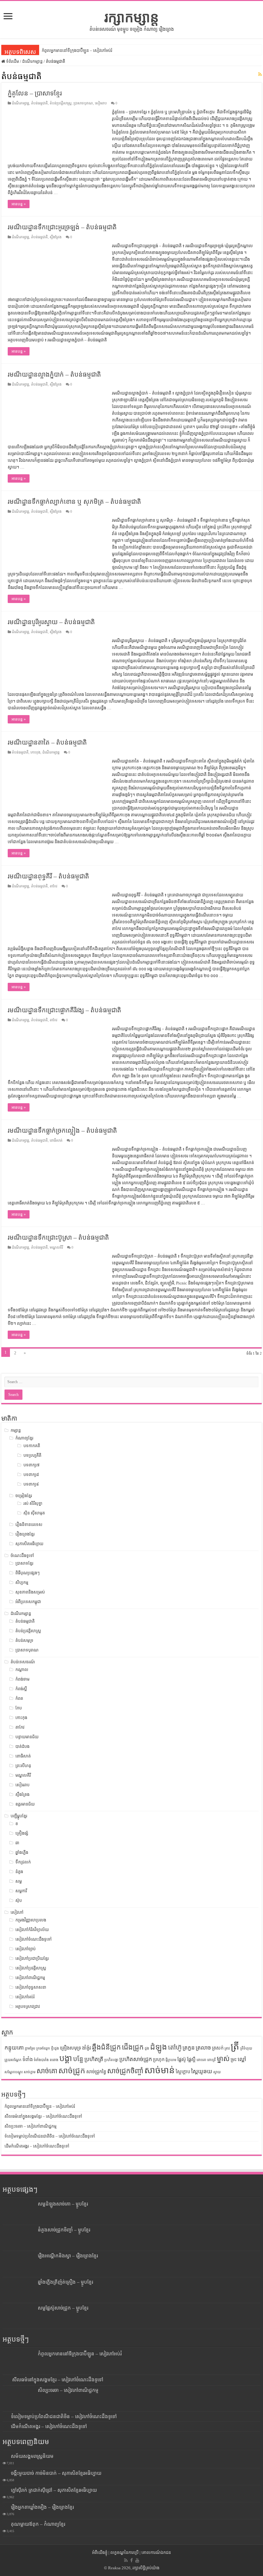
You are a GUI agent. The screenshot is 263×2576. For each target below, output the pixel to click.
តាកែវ (54, 886)
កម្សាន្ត (16, 1430)
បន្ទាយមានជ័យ (27, 1737)
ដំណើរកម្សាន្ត (32, 61)
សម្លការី (21, 1891)
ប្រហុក (159, 2059)
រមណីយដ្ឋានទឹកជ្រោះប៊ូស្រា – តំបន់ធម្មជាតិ (58, 1237)
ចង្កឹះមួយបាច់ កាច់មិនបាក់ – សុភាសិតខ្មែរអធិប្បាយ (56, 2473)
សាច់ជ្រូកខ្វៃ (96, 2072)
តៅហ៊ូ (175, 2047)
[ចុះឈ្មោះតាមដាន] (260, 75)
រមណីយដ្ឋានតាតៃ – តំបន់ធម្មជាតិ (47, 742)
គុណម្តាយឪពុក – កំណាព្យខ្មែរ (38, 2524)
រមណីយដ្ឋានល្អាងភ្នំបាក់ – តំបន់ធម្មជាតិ (54, 374)
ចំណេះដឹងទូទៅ (22, 1556)
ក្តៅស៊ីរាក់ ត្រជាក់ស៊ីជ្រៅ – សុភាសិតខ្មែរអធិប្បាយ (54, 2490)
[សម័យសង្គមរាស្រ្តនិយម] (5, 2456)
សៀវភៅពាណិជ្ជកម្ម (30, 1978)
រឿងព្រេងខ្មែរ (25, 1534)
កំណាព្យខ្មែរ (24, 1438)
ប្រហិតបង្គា (111, 2060)
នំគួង (19, 1872)
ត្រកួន (189, 2048)
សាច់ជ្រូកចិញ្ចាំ (125, 2071)
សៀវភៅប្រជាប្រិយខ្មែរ (32, 1958)
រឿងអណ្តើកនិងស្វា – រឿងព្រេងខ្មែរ (68, 2256)
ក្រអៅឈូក (43, 2048)
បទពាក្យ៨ (31, 1475)
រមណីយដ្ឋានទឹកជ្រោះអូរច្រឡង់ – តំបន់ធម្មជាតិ (62, 227)
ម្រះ (234, 2059)
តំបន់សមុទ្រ (24, 1640)
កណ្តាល (22, 1670)
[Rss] (126, 2560)
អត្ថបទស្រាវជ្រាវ (28, 2006)
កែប (19, 1708)
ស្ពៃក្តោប (183, 2072)
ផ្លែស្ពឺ (191, 2059)
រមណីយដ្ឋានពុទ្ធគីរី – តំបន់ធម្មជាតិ (48, 876)
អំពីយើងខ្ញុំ (100, 2552)
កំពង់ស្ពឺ (21, 1689)
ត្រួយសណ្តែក (13, 2060)
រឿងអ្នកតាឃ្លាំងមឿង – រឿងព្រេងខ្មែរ (42, 2507)
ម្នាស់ (223, 2059)
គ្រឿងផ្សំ (22, 1833)
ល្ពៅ (242, 2059)
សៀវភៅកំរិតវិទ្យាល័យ (32, 1930)
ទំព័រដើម (12, 61)
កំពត (19, 1698)
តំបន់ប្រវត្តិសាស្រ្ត (61, 103)
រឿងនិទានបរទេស (29, 1524)
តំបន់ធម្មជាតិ (39, 103)
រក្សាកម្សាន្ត (131, 17)
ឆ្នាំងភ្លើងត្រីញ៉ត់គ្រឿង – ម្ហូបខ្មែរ (65, 2282)
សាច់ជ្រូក (72, 2071)
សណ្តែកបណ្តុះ (14, 2072)
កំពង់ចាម (22, 1679)
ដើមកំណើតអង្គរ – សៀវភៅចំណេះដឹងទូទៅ (37, 2146)
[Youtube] (137, 2560)
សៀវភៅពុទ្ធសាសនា (31, 1987)
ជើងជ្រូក (133, 2047)
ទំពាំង (28, 2059)
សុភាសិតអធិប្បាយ (29, 1544)
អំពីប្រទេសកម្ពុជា (28, 1602)
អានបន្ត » (19, 204)
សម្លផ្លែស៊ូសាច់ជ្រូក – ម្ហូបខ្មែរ (63, 2308)
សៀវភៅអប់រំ (25, 1997)
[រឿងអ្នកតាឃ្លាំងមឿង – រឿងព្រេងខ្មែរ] (5, 2507)
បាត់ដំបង (22, 1746)
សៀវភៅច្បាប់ (25, 1949)
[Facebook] (131, 2560)
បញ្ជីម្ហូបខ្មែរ (19, 1816)
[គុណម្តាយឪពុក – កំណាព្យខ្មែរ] (5, 2524)
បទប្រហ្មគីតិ (32, 1455)
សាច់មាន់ (160, 2070)
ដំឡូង (159, 2047)
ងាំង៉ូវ (87, 2048)
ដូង (147, 2048)
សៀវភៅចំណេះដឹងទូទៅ (34, 1939)
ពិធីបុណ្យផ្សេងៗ (28, 1573)
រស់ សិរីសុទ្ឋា (33, 1503)
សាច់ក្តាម (30, 2072)
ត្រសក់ (218, 2048)
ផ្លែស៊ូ (182, 2059)
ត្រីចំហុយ (246, 2048)
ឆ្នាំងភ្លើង (22, 1852)
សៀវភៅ (17, 1912)
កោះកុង (35, 752)
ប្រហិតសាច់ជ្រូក (136, 2059)
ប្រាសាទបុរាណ (83, 103)
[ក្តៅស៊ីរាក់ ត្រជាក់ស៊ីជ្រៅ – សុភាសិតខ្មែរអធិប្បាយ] (5, 2490)
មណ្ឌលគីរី (56, 1247)
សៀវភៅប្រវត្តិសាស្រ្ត (31, 1968)
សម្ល (19, 1881)
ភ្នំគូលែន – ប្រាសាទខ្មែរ (35, 93)
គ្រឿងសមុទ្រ (71, 2048)
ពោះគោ (201, 2060)
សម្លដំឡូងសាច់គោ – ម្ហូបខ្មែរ (63, 2204)
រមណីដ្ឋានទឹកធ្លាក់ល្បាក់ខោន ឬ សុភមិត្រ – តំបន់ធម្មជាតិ (74, 501)
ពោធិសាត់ (56, 1140)
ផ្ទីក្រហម (171, 2060)
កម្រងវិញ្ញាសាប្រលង (31, 1920)
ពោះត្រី (212, 2060)
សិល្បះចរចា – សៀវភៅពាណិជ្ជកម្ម (30, 2126)
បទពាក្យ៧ (31, 1465)
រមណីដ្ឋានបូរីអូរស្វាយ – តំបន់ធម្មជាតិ (51, 622)
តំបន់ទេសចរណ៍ (23, 1662)
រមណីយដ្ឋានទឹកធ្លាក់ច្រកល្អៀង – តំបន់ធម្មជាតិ (62, 1130)
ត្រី (235, 2046)
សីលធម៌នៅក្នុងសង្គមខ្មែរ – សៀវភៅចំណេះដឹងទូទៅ (43, 2116)
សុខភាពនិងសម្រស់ (30, 1592)
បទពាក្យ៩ (31, 1484)
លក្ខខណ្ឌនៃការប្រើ (124, 2552)
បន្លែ (78, 2059)
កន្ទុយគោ (14, 2048)
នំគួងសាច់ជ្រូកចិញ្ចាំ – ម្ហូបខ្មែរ (64, 2230)
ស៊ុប (19, 1900)
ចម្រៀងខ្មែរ (24, 1496)
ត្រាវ (227, 2048)
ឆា (17, 1843)
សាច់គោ (47, 2071)
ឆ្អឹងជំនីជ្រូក (106, 2047)
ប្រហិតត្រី (94, 2059)
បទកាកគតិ (32, 1446)
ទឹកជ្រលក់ (23, 1862)
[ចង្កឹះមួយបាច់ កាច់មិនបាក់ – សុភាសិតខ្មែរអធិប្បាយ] (5, 2473)
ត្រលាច (203, 2048)
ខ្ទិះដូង (55, 2048)
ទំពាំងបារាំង (41, 2060)
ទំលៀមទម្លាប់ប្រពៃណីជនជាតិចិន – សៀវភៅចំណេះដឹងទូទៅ (50, 2136)
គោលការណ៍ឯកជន (156, 2552)
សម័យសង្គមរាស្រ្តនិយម (32, 2456)
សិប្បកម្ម (22, 1582)
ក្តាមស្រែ (30, 2048)
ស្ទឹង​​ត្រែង (56, 237)
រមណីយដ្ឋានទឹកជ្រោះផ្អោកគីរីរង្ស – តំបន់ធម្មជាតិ (64, 1010)
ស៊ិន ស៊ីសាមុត (34, 1513)
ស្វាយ (217, 2072)
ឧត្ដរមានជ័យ (25, 1804)
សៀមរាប (101, 103)
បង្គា (66, 2058)
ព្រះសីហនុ (23, 1766)
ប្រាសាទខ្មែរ (24, 1563)
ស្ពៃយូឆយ (202, 2071)
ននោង (54, 2060)
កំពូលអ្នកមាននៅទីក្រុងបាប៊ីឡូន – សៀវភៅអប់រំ (77, 50)
